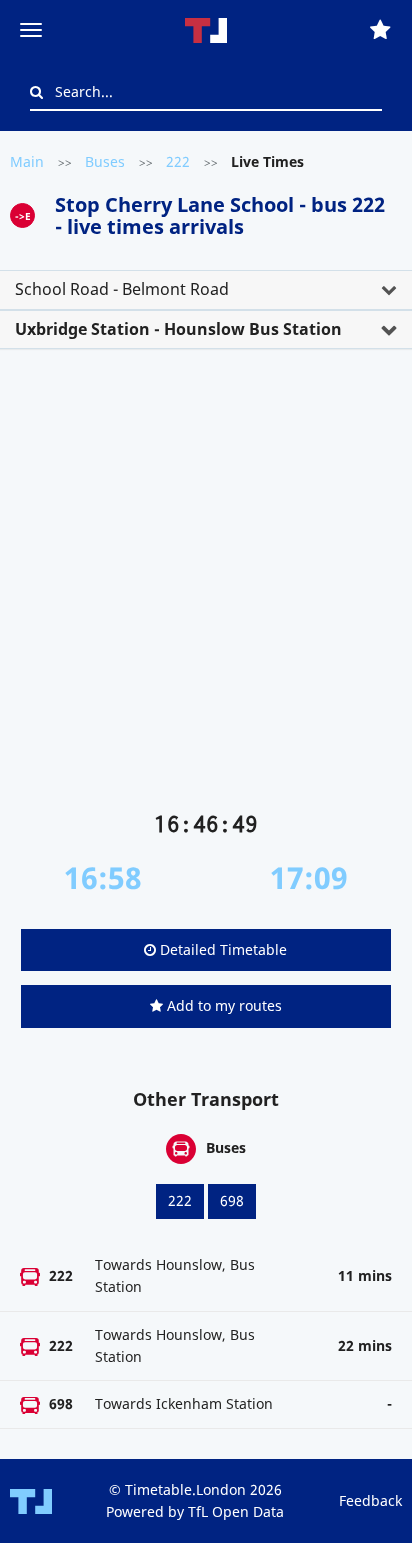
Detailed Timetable (221, 949)
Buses (105, 161)
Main (27, 161)
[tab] (206, 290)
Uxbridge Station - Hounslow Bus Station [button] (178, 329)
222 (178, 161)
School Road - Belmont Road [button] (122, 289)
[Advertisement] (206, 588)
